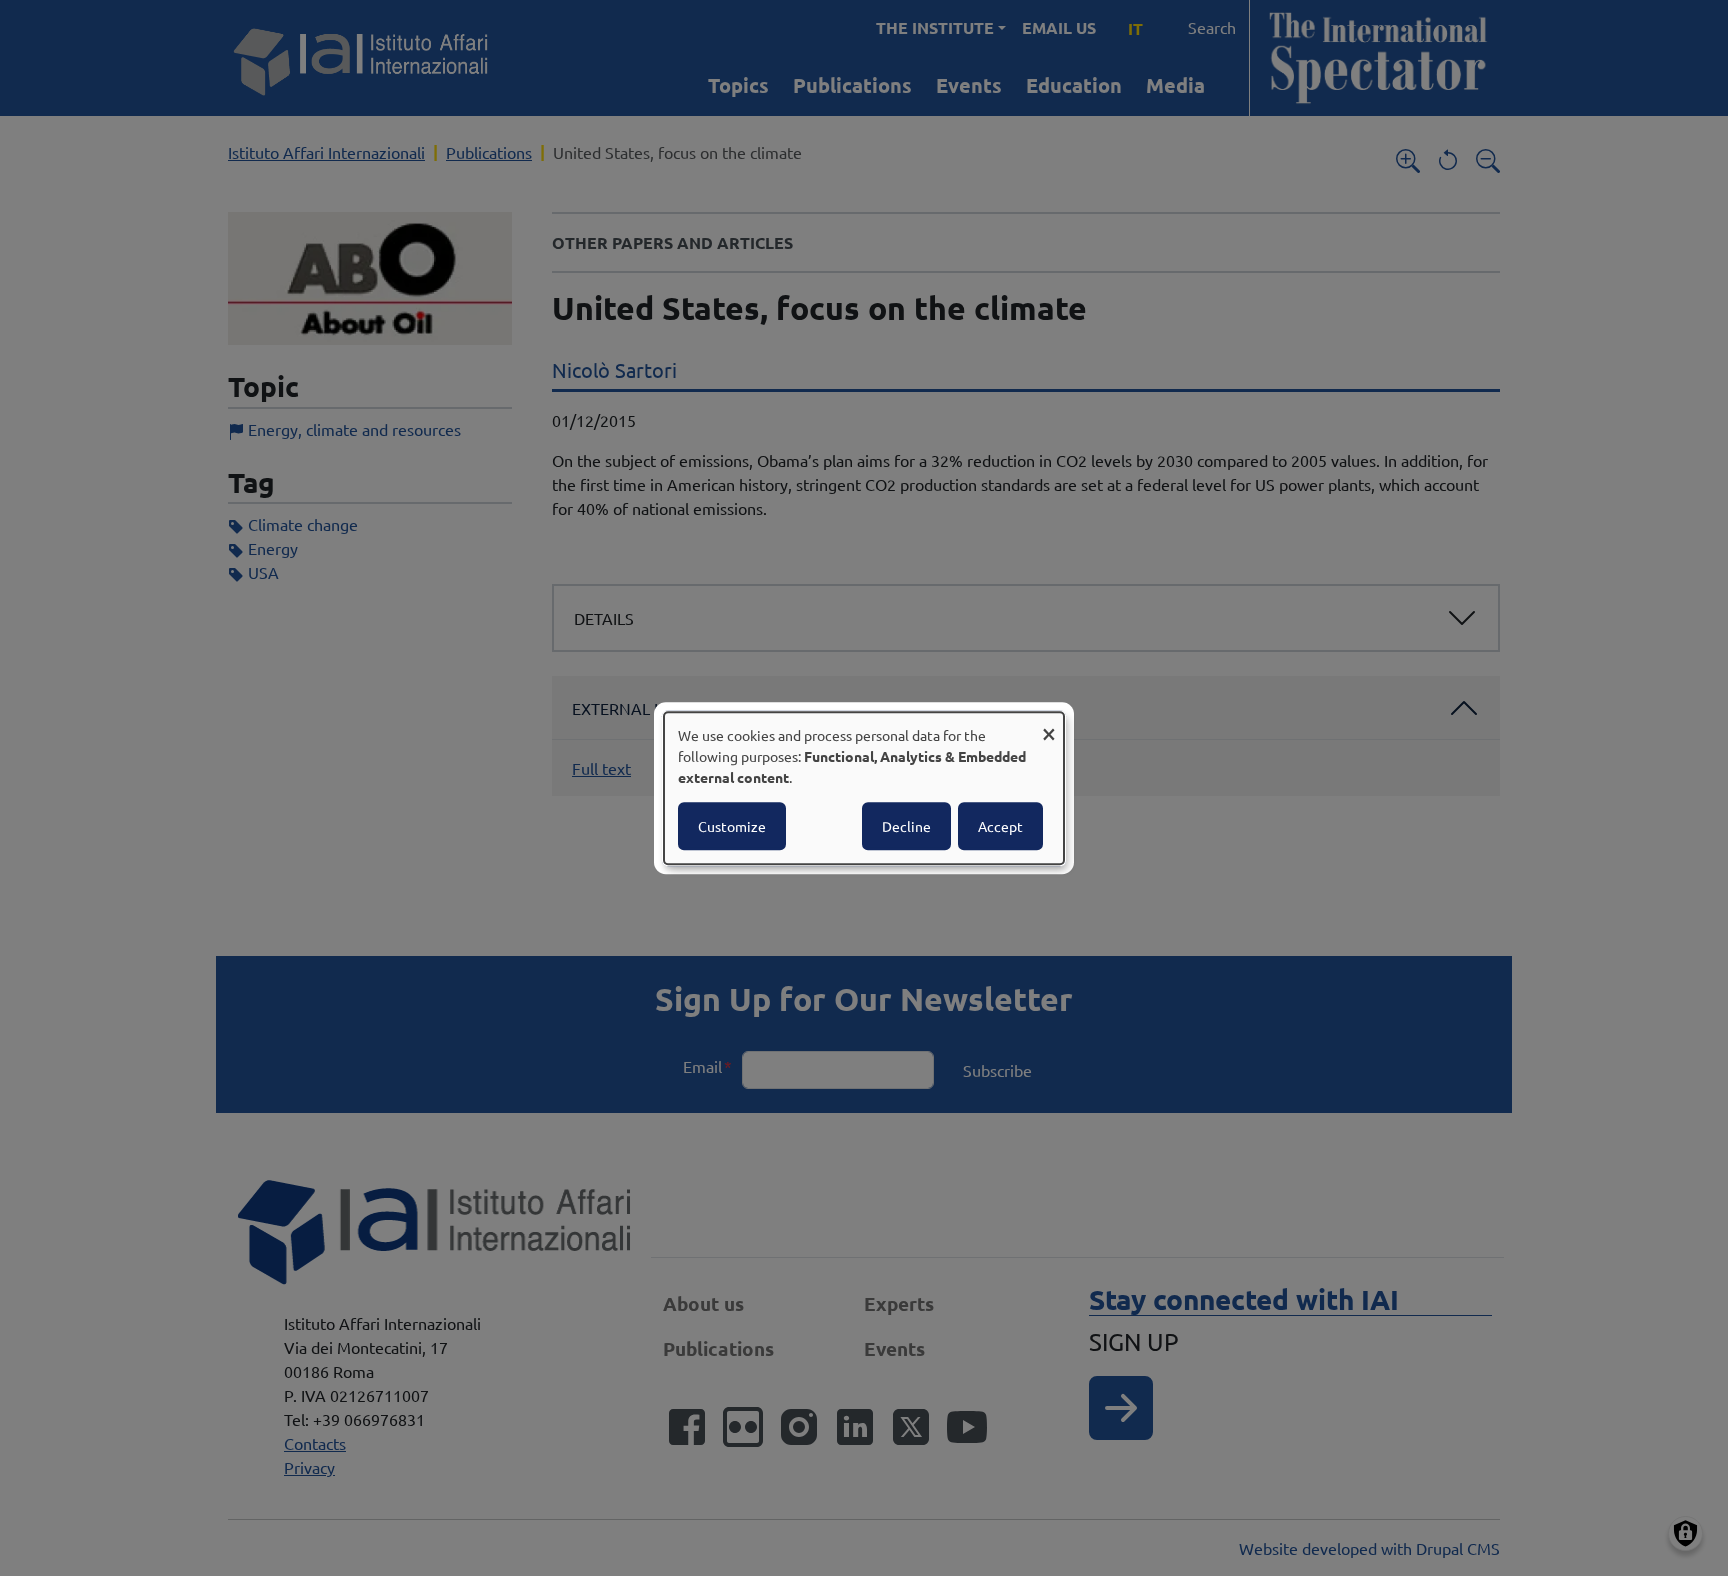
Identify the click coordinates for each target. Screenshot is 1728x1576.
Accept (1000, 826)
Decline (906, 826)
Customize (732, 826)
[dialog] (864, 788)
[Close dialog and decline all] (1049, 724)
